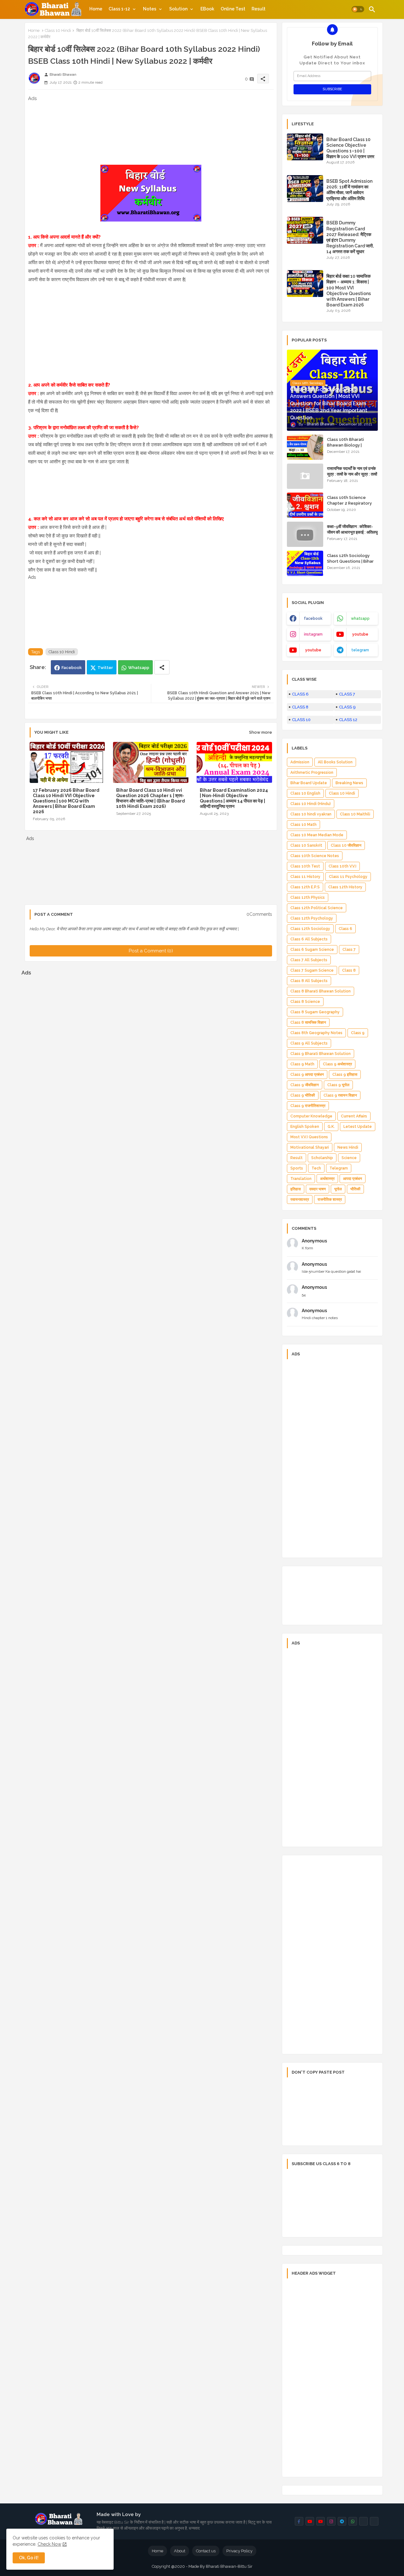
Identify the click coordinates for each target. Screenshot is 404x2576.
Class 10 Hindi (58, 30)
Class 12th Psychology (312, 918)
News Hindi (348, 1147)
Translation (301, 1179)
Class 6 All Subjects (309, 939)
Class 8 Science (305, 1002)
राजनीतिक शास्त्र (330, 1199)
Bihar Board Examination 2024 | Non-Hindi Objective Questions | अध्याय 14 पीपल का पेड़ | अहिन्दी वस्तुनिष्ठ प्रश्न (234, 798)
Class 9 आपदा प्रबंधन (307, 1075)
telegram (360, 650)
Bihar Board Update (309, 783)
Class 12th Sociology (310, 929)
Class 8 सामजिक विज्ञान (308, 1022)
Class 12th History (345, 887)
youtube (360, 634)
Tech (316, 1168)
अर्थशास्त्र (327, 1179)
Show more (261, 732)
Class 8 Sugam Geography (315, 1012)
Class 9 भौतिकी (303, 1095)
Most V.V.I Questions (309, 1137)
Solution (178, 9)
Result (258, 9)
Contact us (206, 2551)
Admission (300, 762)
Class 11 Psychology (348, 877)
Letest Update (358, 1127)
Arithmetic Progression (312, 773)
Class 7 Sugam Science (312, 970)
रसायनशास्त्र (300, 1199)
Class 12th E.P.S (305, 887)
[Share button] (162, 667)
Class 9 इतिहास (345, 1075)
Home (96, 9)
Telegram (339, 1168)
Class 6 (345, 929)
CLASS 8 (300, 707)
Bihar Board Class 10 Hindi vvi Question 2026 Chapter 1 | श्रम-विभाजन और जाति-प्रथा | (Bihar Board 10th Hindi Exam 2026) (151, 798)
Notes (150, 9)
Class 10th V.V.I (342, 866)
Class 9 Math (302, 1064)
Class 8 (349, 970)
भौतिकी (355, 1189)
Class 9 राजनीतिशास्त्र (308, 1106)
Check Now (49, 2544)
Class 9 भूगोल (338, 1085)
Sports (297, 1168)
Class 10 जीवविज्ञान (346, 845)
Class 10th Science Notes (315, 856)
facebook (313, 619)
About (180, 2551)
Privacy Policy (239, 2551)
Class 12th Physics (308, 897)
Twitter (105, 668)
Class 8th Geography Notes (316, 1033)
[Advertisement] (151, 134)
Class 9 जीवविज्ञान (305, 1085)
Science (349, 1158)
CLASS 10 (301, 720)
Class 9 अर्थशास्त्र (337, 1064)
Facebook (72, 668)
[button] (358, 9)
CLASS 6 (300, 694)
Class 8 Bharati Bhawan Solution (321, 991)
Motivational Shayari (310, 1147)
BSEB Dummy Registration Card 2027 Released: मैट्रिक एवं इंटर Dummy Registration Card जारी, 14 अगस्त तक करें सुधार (350, 237)
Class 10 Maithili (355, 814)
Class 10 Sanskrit (306, 845)
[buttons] (299, 2521)
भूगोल (338, 1189)
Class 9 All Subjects (309, 1043)
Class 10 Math (303, 825)
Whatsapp (139, 668)
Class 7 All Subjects (309, 960)
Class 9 (358, 1033)
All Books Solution (335, 762)
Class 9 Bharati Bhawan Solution (321, 1054)
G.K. (331, 1127)
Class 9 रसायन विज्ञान (340, 1095)
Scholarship (322, 1158)
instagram (313, 634)
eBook (207, 9)
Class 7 (349, 950)
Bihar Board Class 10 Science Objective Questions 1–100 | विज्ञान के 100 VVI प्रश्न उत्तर (350, 148)
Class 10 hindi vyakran (311, 814)
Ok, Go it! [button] (29, 2558)
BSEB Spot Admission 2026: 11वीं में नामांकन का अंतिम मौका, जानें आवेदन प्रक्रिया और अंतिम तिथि (349, 190)
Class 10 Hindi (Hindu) (311, 804)
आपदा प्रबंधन (353, 1179)
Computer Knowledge (311, 1116)
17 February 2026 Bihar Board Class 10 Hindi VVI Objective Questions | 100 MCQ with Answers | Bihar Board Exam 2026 (66, 801)
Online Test (233, 9)
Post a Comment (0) (151, 951)
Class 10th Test (305, 866)
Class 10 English (305, 793)
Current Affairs (354, 1116)
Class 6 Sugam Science (312, 950)
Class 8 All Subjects (309, 981)
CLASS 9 (347, 707)
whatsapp (360, 619)
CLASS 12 (348, 720)
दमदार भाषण (318, 1189)
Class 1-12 (119, 9)
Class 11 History (305, 877)
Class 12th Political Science (317, 908)
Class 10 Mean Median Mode (317, 835)
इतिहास (296, 1189)
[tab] (96, 9)
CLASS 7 (347, 694)
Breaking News (349, 783)
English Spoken (305, 1127)
